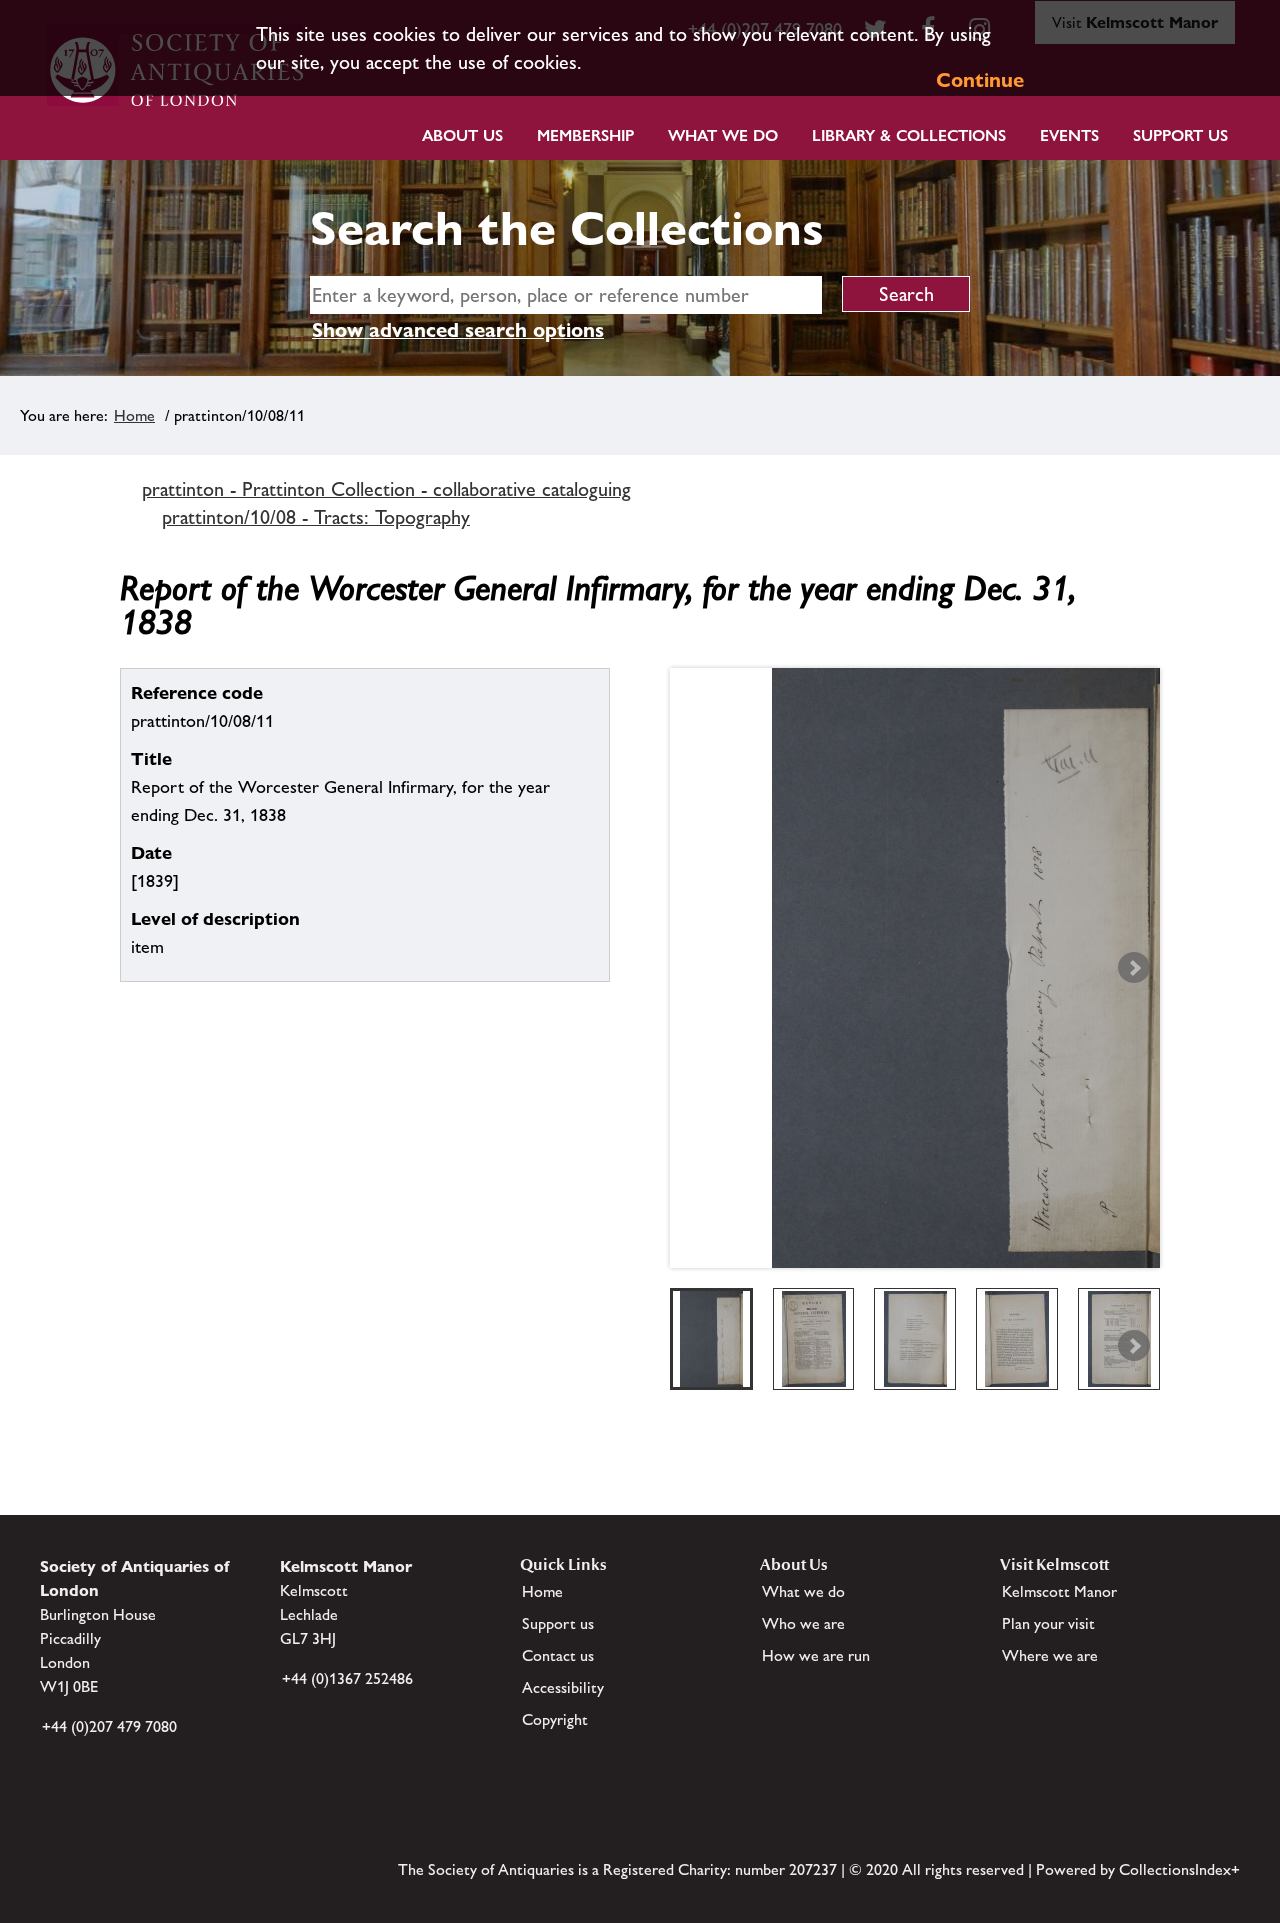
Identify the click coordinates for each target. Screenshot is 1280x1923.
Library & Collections (909, 135)
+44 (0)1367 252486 (347, 1678)
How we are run (816, 1655)
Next (1134, 968)
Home (134, 415)
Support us (558, 1623)
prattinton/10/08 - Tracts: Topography (316, 517)
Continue (980, 80)
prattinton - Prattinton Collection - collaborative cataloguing (386, 489)
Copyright (555, 1719)
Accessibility (563, 1687)
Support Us (1180, 135)
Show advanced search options (458, 330)
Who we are (803, 1623)
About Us (462, 135)
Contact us (558, 1655)
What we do (723, 135)
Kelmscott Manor (1059, 1591)
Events (1069, 135)
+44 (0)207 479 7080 (109, 1726)
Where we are (1050, 1655)
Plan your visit (1048, 1623)
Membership (585, 135)
